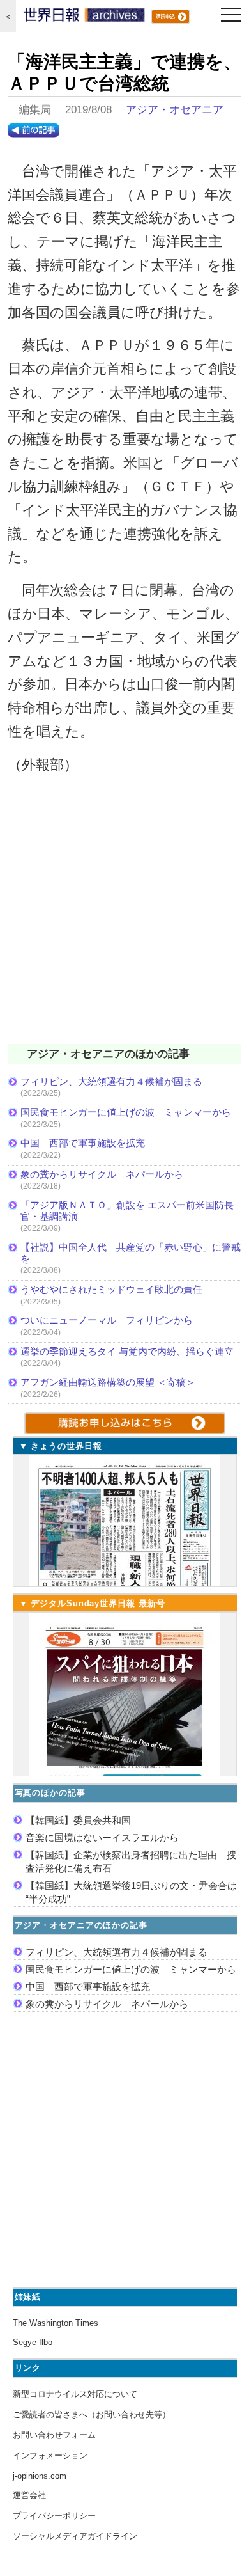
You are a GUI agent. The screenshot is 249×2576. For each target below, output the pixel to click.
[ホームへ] (84, 18)
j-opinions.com (40, 2476)
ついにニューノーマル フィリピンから (107, 1320)
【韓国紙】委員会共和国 (78, 1820)
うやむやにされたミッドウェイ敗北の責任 (111, 1289)
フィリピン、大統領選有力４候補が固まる (111, 1081)
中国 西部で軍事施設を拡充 (83, 1143)
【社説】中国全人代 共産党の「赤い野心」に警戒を (131, 1253)
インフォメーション (50, 2455)
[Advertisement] (124, 917)
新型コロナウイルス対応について (75, 2394)
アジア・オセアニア (175, 110)
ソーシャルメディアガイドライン (75, 2536)
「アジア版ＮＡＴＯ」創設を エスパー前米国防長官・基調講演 (127, 1211)
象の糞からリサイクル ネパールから (102, 1174)
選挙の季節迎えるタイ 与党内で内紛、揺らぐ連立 (127, 1351)
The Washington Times (56, 2323)
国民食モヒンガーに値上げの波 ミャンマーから (126, 1112)
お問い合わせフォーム (54, 2435)
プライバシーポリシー (54, 2516)
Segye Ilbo (33, 2342)
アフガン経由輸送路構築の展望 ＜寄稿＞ (108, 1382)
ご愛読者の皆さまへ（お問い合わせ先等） (92, 2414)
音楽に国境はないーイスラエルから (102, 1837)
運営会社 (29, 2495)
